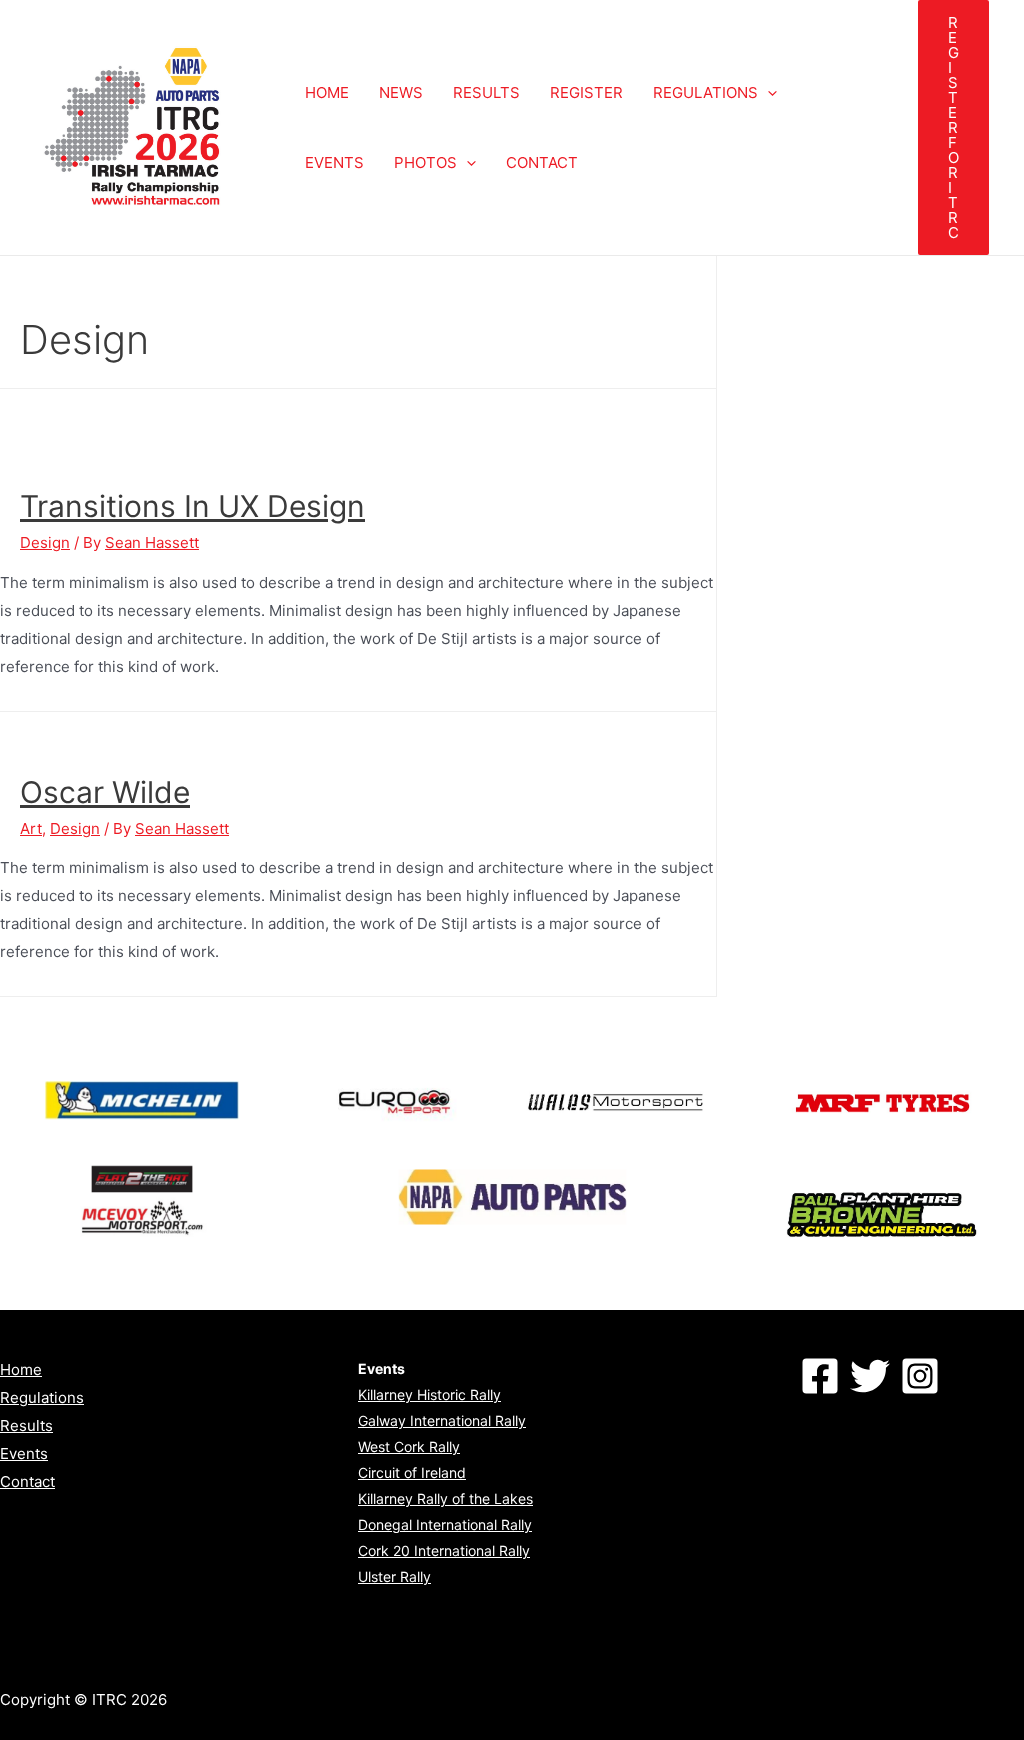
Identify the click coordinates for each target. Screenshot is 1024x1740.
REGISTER (586, 92)
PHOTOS (425, 162)
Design (45, 542)
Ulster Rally (394, 1576)
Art (31, 828)
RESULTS (486, 92)
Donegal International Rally (445, 1524)
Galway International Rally (442, 1420)
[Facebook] (820, 1376)
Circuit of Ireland (412, 1472)
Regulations (42, 1397)
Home (21, 1369)
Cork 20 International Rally (444, 1550)
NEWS (401, 92)
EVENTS (334, 162)
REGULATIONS (705, 92)
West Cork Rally (409, 1446)
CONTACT (542, 162)
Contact (27, 1481)
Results (26, 1425)
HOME (327, 92)
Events (24, 1453)
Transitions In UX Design (192, 506)
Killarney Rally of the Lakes (445, 1498)
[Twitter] (870, 1376)
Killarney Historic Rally (429, 1394)
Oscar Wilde (105, 792)
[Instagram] (920, 1376)
